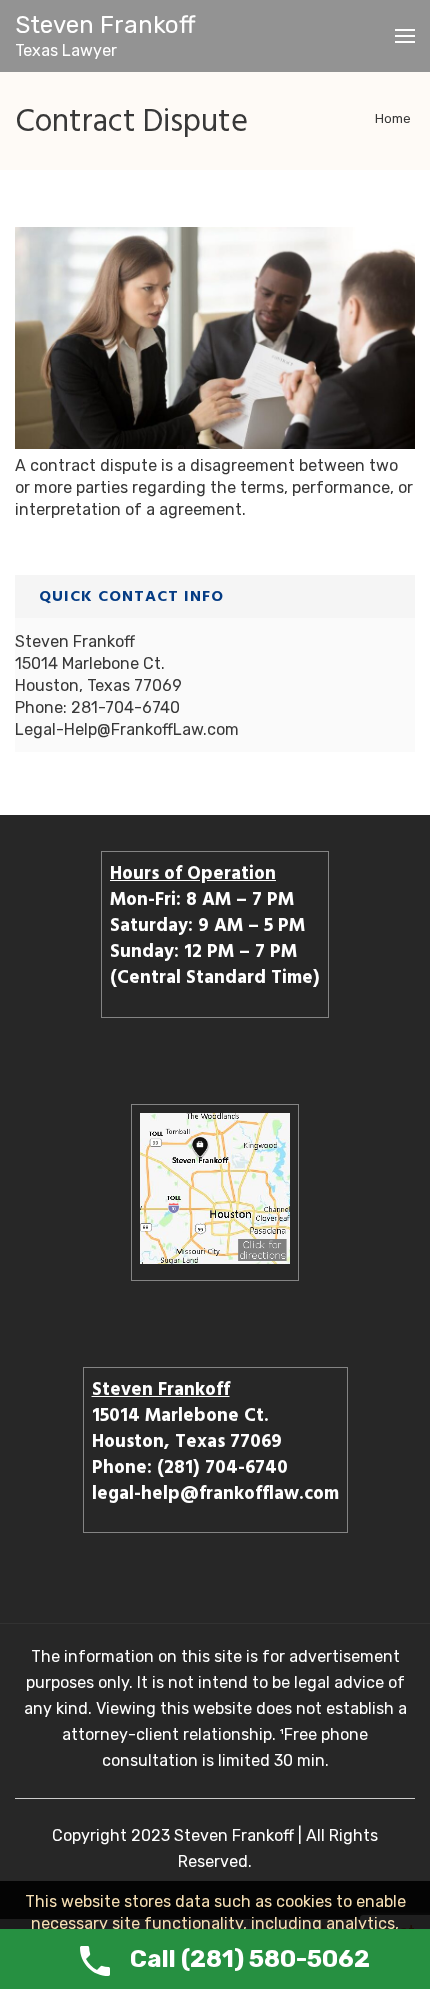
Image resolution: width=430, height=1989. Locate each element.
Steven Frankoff (105, 25)
